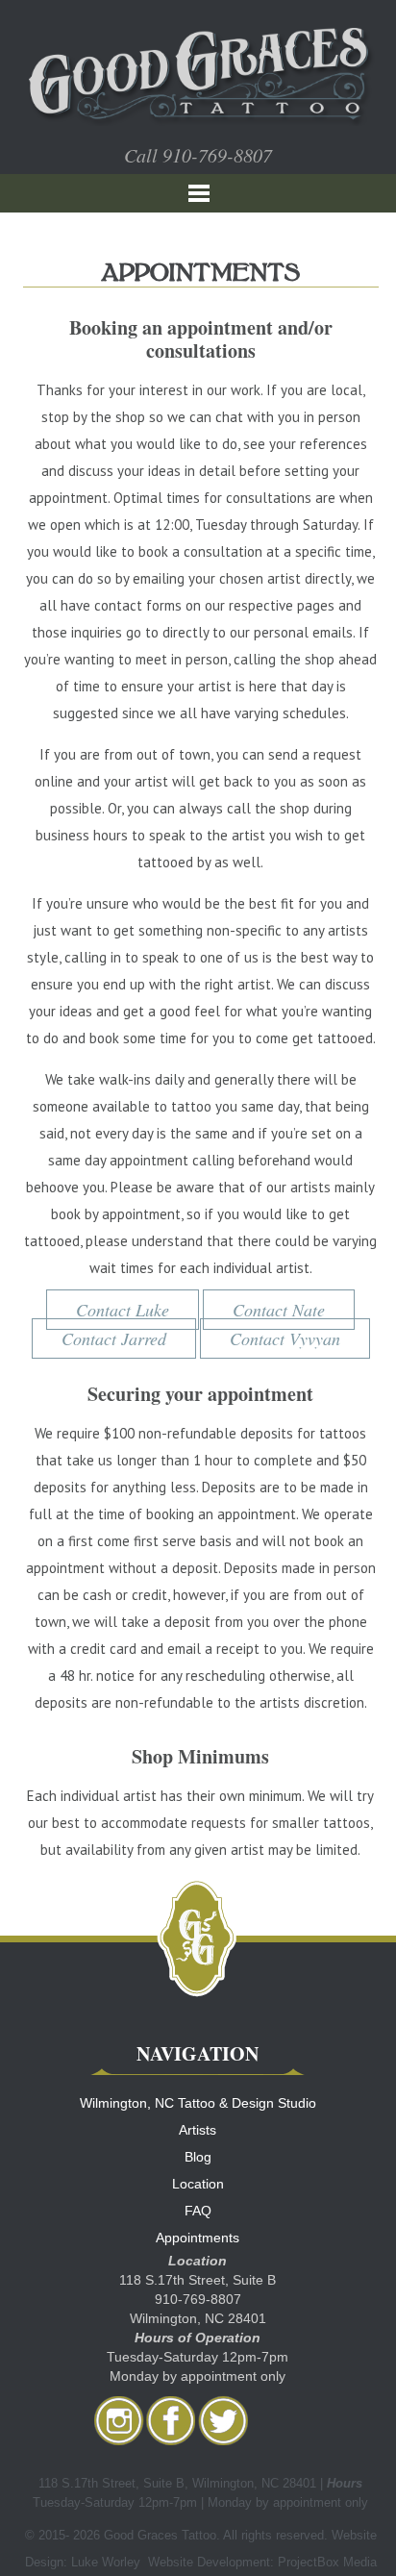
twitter (223, 2420)
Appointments (198, 2238)
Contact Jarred (114, 1338)
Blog (198, 2157)
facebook (171, 2420)
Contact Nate (279, 1310)
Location (198, 2184)
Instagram (119, 2420)
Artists (198, 2130)
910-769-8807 (217, 155)
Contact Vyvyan (285, 1338)
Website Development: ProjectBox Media (262, 2562)
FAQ (198, 2211)
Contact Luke (123, 1310)
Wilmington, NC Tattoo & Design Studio (198, 2103)
